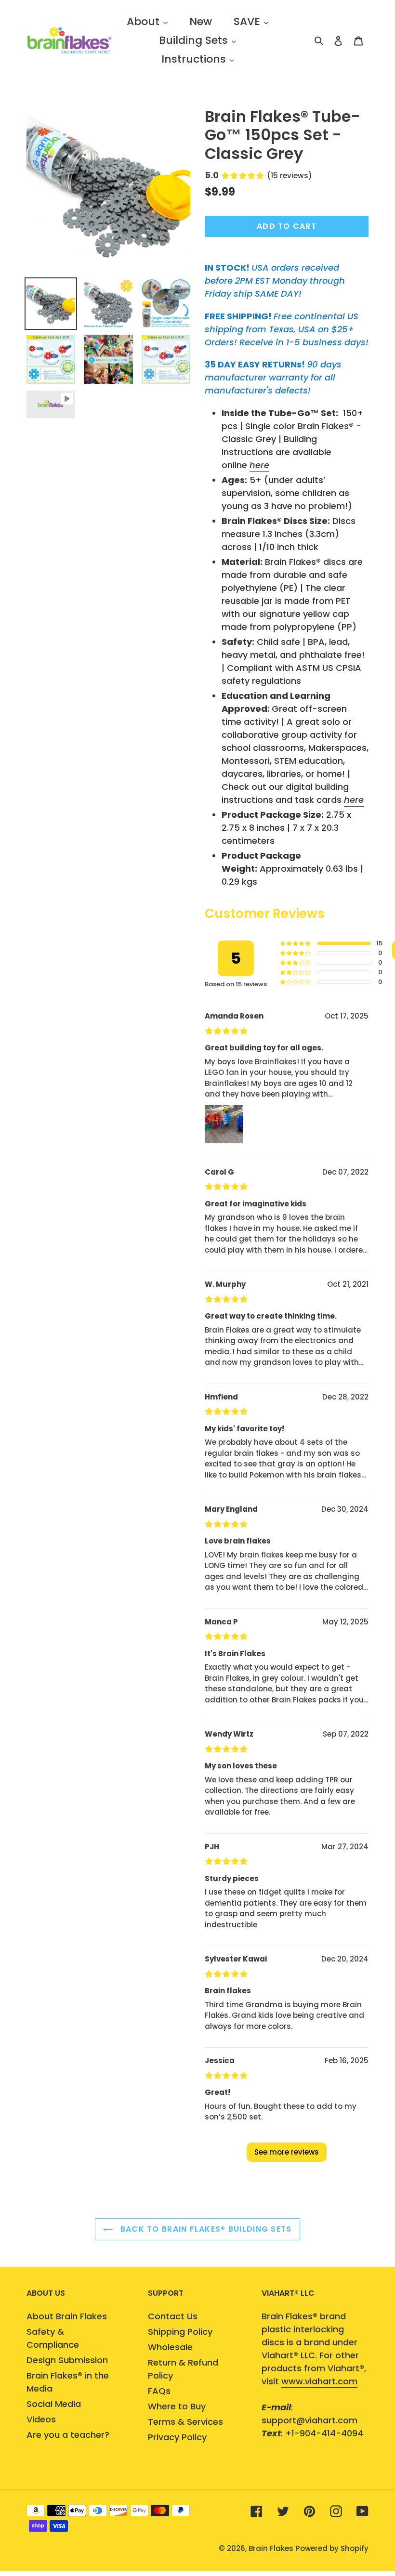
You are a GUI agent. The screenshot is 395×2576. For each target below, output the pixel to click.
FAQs (159, 2391)
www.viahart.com (319, 2381)
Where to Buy (177, 2406)
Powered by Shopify (332, 2548)
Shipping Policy (180, 2332)
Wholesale (170, 2347)
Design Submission (67, 2360)
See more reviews (287, 2152)
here (259, 465)
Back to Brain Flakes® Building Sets (204, 2229)
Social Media (54, 2404)
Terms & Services (185, 2422)
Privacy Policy (177, 2437)
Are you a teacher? (68, 2435)
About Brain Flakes (67, 2316)
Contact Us (173, 2316)
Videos (41, 2419)
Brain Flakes (271, 2548)
